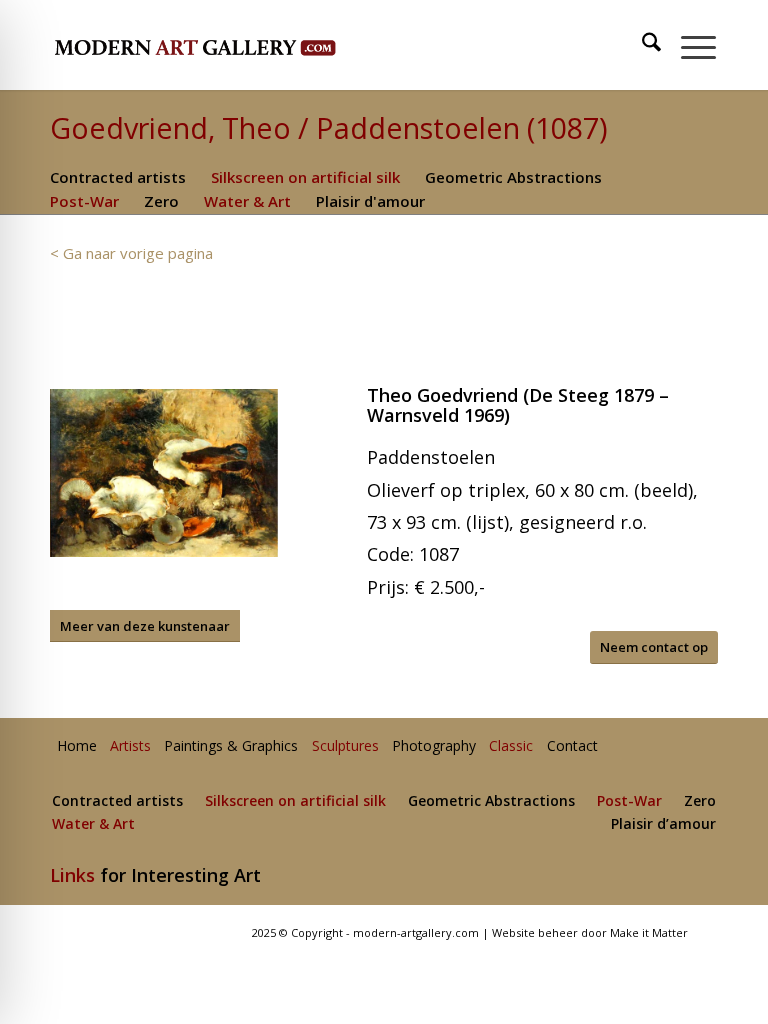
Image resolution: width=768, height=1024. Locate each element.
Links (72, 875)
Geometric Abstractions (513, 177)
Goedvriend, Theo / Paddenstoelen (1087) (329, 127)
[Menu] (688, 45)
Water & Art (247, 201)
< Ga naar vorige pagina (131, 253)
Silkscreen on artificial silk (305, 177)
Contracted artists (118, 177)
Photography (434, 746)
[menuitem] (642, 45)
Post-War (84, 201)
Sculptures (345, 746)
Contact (572, 746)
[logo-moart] (247, 45)
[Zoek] (641, 45)
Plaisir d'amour (370, 201)
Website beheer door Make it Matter (590, 932)
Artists (130, 746)
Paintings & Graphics (231, 746)
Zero (161, 201)
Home (77, 746)
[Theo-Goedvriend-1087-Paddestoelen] (164, 472)
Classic (511, 746)
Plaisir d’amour (663, 824)
